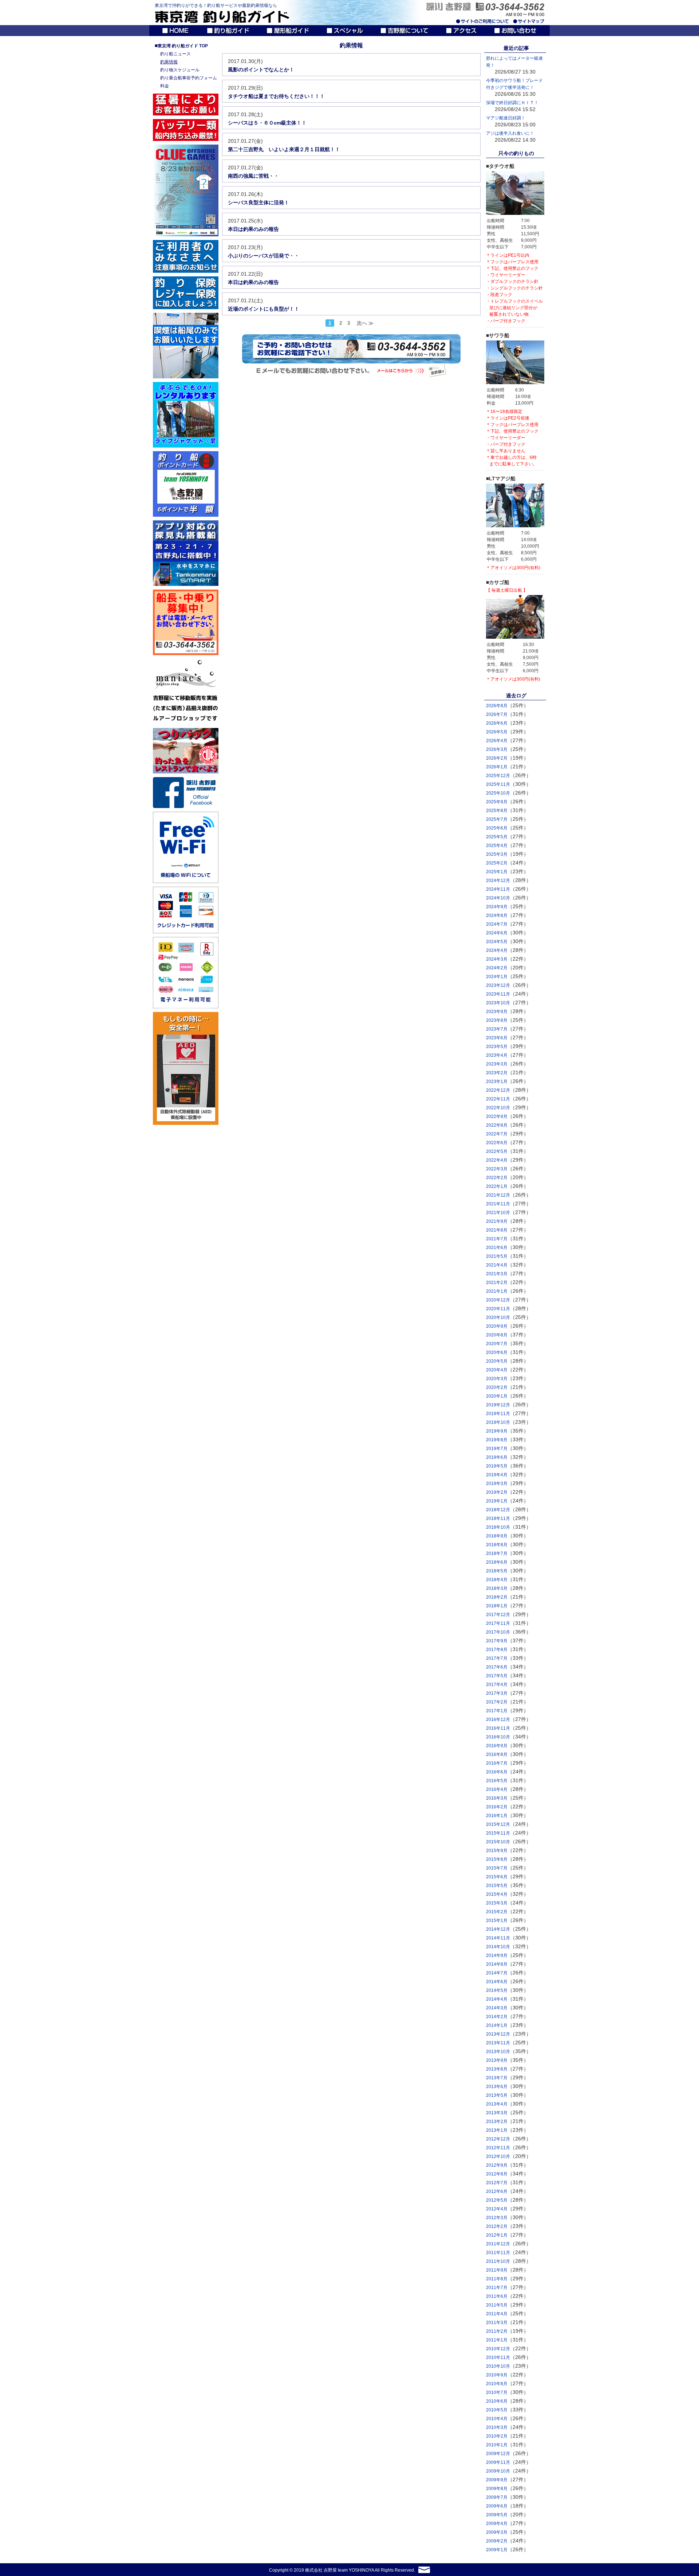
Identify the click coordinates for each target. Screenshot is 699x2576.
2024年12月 (498, 881)
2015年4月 (497, 1894)
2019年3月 (497, 1484)
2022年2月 (497, 1178)
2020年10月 (498, 1317)
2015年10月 (498, 1842)
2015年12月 (498, 1824)
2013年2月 (497, 2122)
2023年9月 (497, 1012)
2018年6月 (497, 1562)
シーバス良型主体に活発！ (258, 202)
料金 (165, 86)
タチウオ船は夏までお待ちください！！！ (276, 96)
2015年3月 (497, 1903)
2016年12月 (498, 1720)
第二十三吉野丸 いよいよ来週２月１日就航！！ (284, 149)
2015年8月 (497, 1859)
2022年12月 (498, 1090)
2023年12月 (498, 985)
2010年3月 (497, 2427)
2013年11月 (498, 2043)
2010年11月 (498, 2358)
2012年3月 (497, 2218)
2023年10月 (498, 1003)
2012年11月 (498, 2148)
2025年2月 (497, 863)
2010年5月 (497, 2410)
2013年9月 (497, 2060)
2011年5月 (497, 2305)
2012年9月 (497, 2165)
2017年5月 (497, 1676)
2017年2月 (497, 1702)
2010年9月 (497, 2375)
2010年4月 (497, 2419)
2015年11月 (498, 1833)
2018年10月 (498, 1527)
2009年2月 (497, 2541)
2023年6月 (497, 1038)
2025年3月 (497, 854)
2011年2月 (497, 2331)
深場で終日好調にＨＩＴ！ (512, 103)
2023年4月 (497, 1055)
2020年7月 (497, 1344)
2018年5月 (497, 1571)
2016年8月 (497, 1754)
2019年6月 (497, 1457)
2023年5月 (497, 1047)
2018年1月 (497, 1606)
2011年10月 (498, 2261)
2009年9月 (497, 2480)
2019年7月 (497, 1449)
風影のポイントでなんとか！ (261, 70)
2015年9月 (497, 1851)
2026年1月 (497, 767)
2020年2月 (497, 1387)
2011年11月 (498, 2253)
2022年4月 (497, 1160)
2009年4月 (497, 2524)
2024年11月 (498, 889)
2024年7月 (497, 924)
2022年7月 (497, 1134)
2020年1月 (497, 1396)
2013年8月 (497, 2069)
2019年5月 (497, 1466)
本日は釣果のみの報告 (253, 229)
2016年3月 (497, 1798)
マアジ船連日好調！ (506, 118)
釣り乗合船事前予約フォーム (189, 78)
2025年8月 (497, 811)
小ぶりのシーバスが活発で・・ (264, 256)
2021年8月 (497, 1230)
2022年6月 (497, 1143)
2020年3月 (497, 1379)
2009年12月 (498, 2454)
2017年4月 (497, 1685)
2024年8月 (497, 915)
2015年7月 (497, 1868)
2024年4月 (497, 950)
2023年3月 (497, 1064)
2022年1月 (497, 1186)
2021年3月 (497, 1274)
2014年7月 (497, 1973)
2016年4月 (497, 1789)
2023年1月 (497, 1082)
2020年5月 (497, 1361)
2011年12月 (498, 2244)
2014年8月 (497, 1964)
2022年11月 (498, 1099)
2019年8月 (497, 1440)
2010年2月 (497, 2436)
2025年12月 (498, 776)
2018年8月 (497, 1545)
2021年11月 (498, 1204)
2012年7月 (497, 2183)
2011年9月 (497, 2270)
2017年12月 (498, 1615)
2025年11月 (498, 784)
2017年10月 (498, 1632)
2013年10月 (498, 2052)
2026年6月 (497, 723)
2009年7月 (497, 2497)
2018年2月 (497, 1597)
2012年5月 (497, 2200)
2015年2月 (497, 1912)
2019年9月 (497, 1431)
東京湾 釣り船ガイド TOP (181, 46)
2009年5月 (497, 2515)
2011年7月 (497, 2288)
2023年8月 (497, 1020)
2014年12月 (498, 1929)
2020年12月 (498, 1300)
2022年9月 (497, 1116)
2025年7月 (497, 819)
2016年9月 (497, 1746)
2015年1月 (497, 1921)
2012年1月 (497, 2235)
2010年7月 (497, 2392)
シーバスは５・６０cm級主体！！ (267, 123)
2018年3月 (497, 1588)
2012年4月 (497, 2209)
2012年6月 (497, 2191)
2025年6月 (497, 828)
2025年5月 (497, 837)
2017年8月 (497, 1650)
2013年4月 (497, 2104)
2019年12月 (498, 1405)
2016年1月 (497, 1816)
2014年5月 (497, 1990)
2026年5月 (497, 732)
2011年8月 (497, 2279)
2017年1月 (497, 1711)
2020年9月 (497, 1326)
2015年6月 (497, 1877)
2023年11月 (498, 994)
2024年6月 (497, 933)
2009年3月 (497, 2532)
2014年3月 (497, 2008)
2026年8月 (497, 706)
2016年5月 (497, 1781)
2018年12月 (498, 1510)
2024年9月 (497, 907)
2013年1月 (497, 2130)
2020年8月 (497, 1335)
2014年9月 (497, 1955)
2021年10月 (498, 1213)
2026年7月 (497, 714)
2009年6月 (497, 2506)
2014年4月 (497, 1999)
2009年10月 (498, 2471)
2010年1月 (497, 2445)
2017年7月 (497, 1658)
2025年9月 (497, 802)
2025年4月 (497, 846)
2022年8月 (497, 1125)
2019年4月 (497, 1475)
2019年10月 (498, 1422)
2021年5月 (497, 1256)
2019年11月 (498, 1414)
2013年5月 (497, 2095)
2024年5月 (497, 942)
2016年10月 (498, 1737)
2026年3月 (497, 749)
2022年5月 (497, 1151)
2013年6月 (497, 2087)
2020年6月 (497, 1352)
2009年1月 (497, 2550)
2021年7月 (497, 1239)
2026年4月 (497, 741)
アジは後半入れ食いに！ (510, 133)
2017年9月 (497, 1641)
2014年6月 (497, 1982)
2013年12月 (498, 2034)
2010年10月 (498, 2366)
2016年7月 (497, 1763)
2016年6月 (497, 1772)
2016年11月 (498, 1728)
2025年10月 (498, 793)
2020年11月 (498, 1309)
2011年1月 (497, 2340)
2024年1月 (497, 977)
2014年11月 (498, 1938)
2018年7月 (497, 1553)
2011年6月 (497, 2296)
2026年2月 (497, 758)
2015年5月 (497, 1886)
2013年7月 (497, 2078)
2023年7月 (497, 1029)
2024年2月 (497, 968)
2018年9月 (497, 1536)
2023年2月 (497, 1073)
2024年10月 (498, 898)
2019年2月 (497, 1492)
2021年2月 (497, 1283)
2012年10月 (498, 2156)
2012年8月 (497, 2174)
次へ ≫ (365, 323)
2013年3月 (497, 2113)
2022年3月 (497, 1169)
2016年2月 (497, 1807)
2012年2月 (497, 2226)
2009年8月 (497, 2489)
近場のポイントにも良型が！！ (264, 309)
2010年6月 (497, 2401)
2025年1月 (497, 872)
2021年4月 (497, 1265)
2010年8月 (497, 2384)
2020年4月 (497, 1370)
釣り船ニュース (175, 54)
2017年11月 (498, 1623)
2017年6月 (497, 1667)
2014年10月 (498, 1947)
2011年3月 (497, 2323)
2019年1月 (497, 1501)
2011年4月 (497, 2314)
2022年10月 (498, 1108)
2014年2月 (497, 2017)
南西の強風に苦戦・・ (253, 176)
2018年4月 (497, 1580)
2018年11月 (498, 1519)
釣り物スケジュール (180, 70)
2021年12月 (498, 1195)
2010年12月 (498, 2349)
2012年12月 (498, 2139)
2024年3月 (497, 959)
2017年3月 (497, 1693)
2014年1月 (497, 2025)
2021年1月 (497, 1291)
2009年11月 (498, 2462)
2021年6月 (497, 1248)
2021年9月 (497, 1221)
